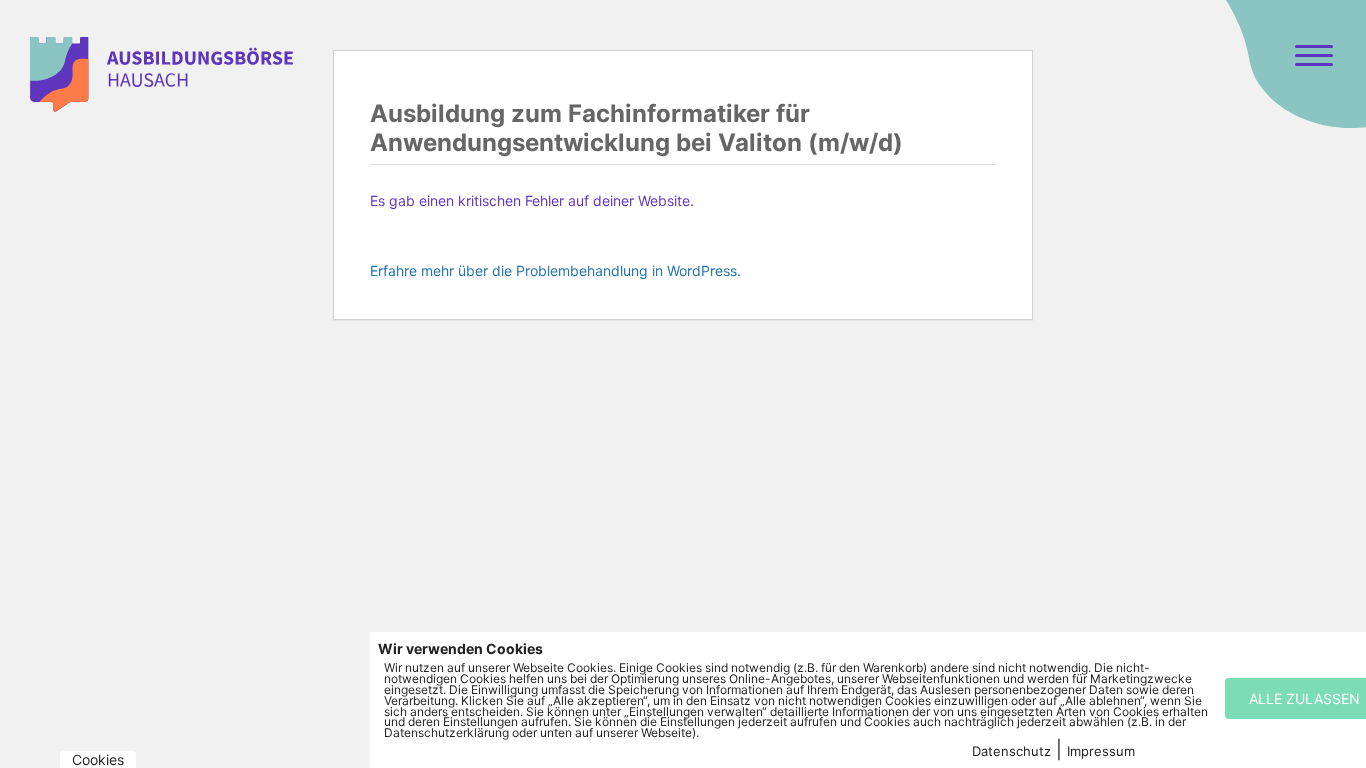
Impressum (1101, 751)
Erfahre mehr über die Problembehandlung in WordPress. (555, 270)
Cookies (98, 759)
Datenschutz (1011, 751)
